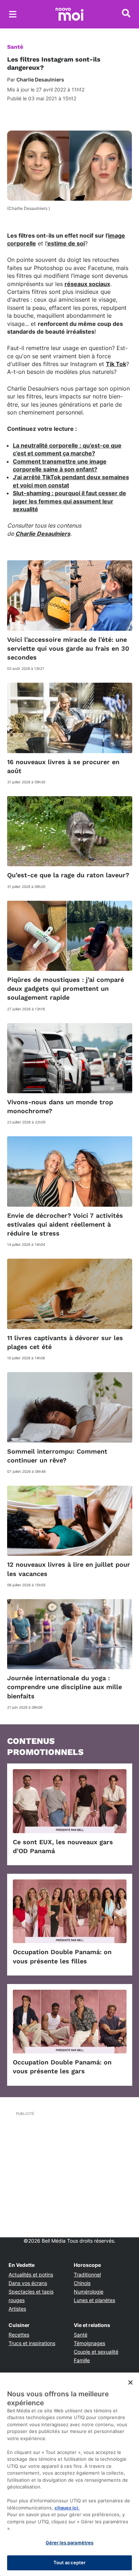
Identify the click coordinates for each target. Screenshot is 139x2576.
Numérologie (89, 2292)
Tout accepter (70, 2562)
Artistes (17, 2309)
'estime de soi (66, 243)
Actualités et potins (31, 2275)
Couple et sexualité (96, 2352)
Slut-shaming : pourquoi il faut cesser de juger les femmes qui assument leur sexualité (69, 501)
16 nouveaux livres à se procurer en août (63, 766)
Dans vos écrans (28, 2283)
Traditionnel (87, 2275)
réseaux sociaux (87, 284)
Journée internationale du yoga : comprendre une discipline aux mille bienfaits (65, 1687)
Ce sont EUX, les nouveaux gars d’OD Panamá (63, 1846)
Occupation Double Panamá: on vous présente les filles (62, 1956)
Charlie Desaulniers (43, 534)
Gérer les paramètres (70, 2543)
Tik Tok (116, 364)
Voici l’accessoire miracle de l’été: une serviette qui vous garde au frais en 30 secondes (68, 648)
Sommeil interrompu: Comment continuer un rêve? (57, 1456)
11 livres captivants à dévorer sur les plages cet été (65, 1342)
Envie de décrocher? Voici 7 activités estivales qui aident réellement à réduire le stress (65, 1224)
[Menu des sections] (13, 14)
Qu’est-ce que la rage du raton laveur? (68, 875)
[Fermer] (130, 2382)
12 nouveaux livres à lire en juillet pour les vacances (69, 1569)
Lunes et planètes (94, 2300)
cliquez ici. (67, 2508)
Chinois (82, 2283)
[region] (69, 2474)
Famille (82, 2360)
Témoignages (89, 2343)
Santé (15, 47)
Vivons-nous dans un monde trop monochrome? (60, 1106)
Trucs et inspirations (32, 2343)
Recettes (19, 2335)
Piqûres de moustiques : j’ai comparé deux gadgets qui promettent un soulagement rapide (66, 988)
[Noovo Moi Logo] (69, 14)
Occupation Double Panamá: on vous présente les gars (62, 2067)
